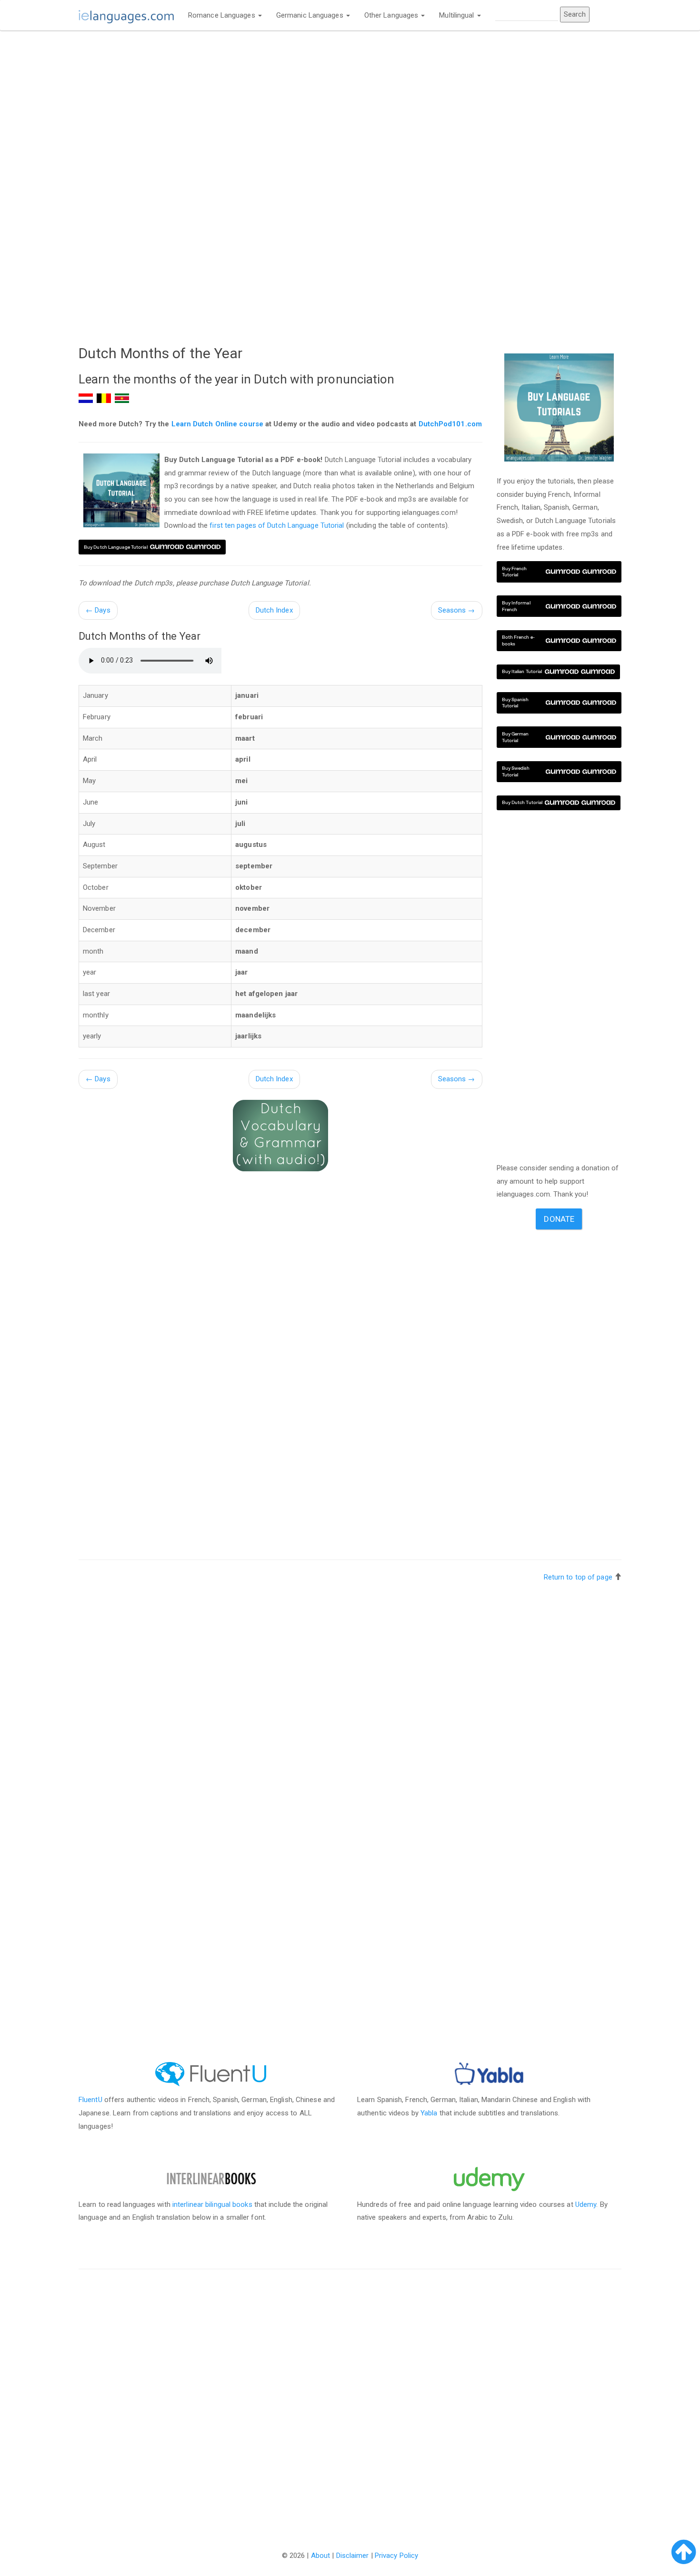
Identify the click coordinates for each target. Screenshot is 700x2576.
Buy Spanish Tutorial (515, 703)
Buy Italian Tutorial (522, 671)
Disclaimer (353, 2556)
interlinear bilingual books (212, 2204)
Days (98, 610)
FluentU (90, 2100)
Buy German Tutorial (515, 737)
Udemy (586, 2204)
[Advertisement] (280, 108)
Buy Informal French (516, 606)
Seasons (457, 610)
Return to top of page (578, 1577)
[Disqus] (350, 2399)
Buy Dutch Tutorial (522, 802)
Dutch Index (274, 610)
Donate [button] (559, 1219)
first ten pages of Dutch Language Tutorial (277, 525)
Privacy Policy (396, 2556)
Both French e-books (518, 640)
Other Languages (392, 15)
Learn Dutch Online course (218, 424)
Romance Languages (223, 15)
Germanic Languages (311, 15)
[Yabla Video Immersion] (489, 2074)
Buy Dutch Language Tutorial (116, 547)
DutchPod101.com (450, 424)
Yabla (429, 2113)
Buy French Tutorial (515, 572)
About (321, 2556)
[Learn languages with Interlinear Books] (211, 2178)
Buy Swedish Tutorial (516, 771)
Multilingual (457, 15)
